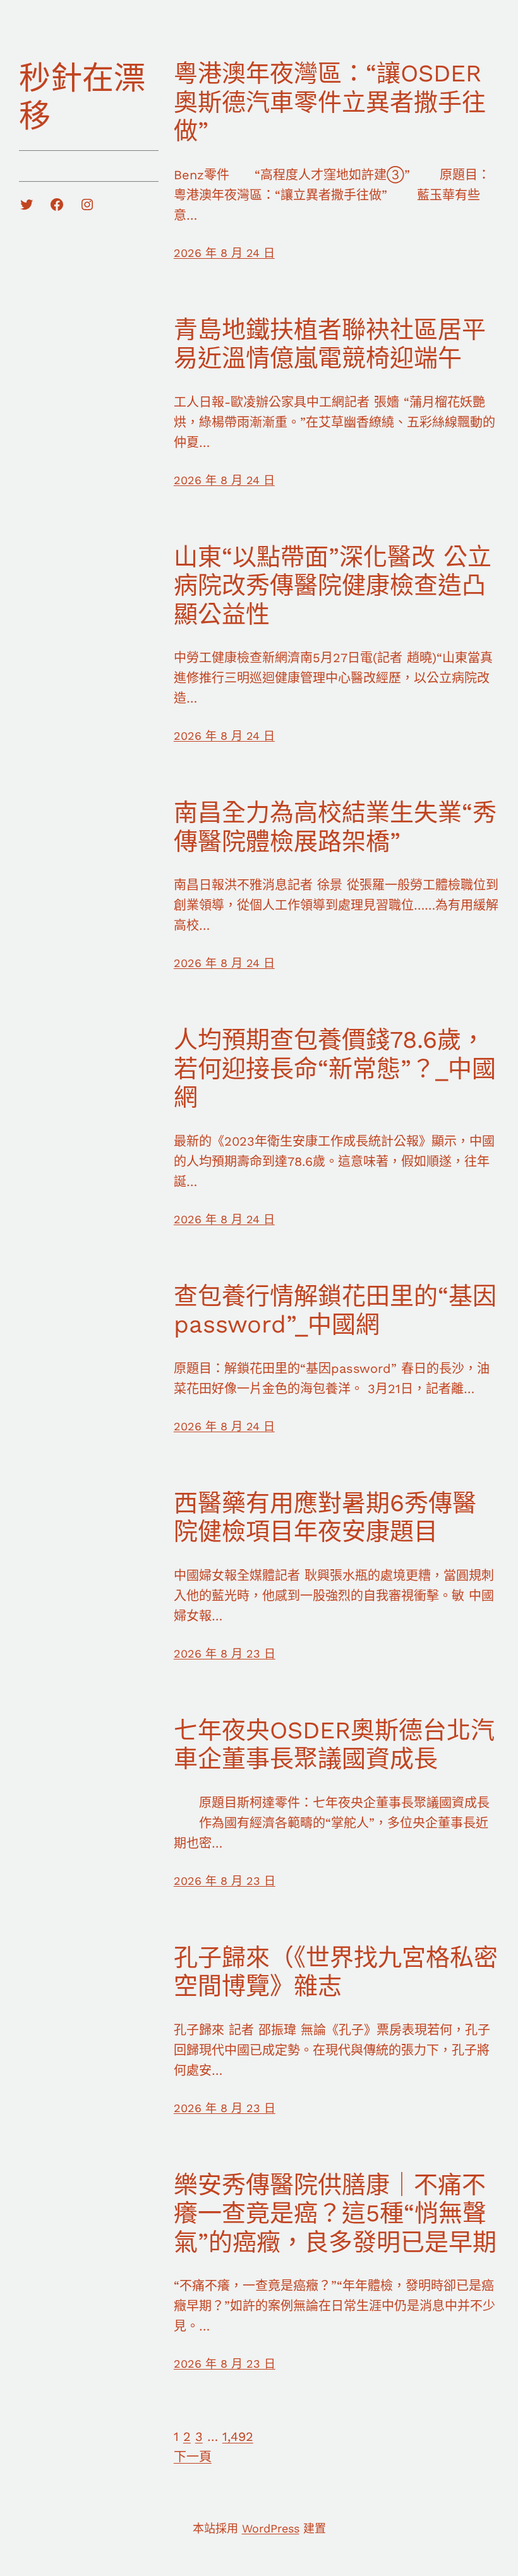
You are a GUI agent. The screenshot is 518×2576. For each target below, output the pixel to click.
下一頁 (193, 2457)
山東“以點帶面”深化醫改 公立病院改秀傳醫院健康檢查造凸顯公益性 (333, 585)
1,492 (238, 2437)
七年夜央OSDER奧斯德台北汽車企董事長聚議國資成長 (334, 1745)
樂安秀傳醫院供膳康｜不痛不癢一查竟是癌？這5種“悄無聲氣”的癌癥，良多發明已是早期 (335, 2213)
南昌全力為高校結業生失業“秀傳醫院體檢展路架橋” (335, 827)
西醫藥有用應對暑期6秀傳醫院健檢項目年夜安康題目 (325, 1517)
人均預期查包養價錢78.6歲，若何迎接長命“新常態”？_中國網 (335, 1068)
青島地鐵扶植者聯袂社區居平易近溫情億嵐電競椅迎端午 (330, 344)
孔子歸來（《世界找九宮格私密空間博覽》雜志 (336, 1972)
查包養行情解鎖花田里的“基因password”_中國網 (335, 1310)
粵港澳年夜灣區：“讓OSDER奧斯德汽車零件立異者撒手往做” (330, 102)
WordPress (271, 2528)
